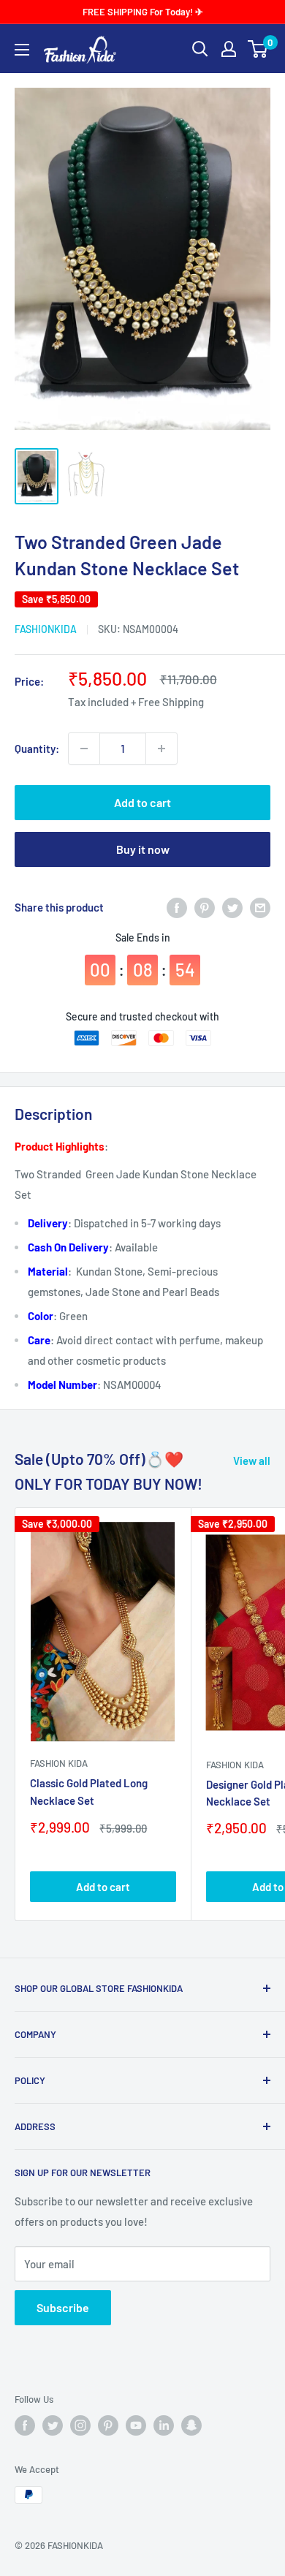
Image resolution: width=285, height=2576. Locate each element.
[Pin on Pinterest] (205, 907)
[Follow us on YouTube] (136, 2425)
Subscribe (63, 2307)
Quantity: (37, 749)
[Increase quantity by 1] (161, 749)
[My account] (229, 49)
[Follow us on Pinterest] (108, 2425)
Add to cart (142, 802)
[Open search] (200, 49)
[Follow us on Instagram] (80, 2425)
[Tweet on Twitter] (232, 907)
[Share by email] (260, 907)
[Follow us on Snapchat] (191, 2425)
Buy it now (143, 849)
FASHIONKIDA (46, 629)
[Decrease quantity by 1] (84, 749)
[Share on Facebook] (177, 907)
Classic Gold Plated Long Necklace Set (89, 1791)
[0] (258, 49)
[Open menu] (22, 50)
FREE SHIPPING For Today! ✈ (143, 12)
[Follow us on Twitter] (53, 2425)
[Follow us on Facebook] (25, 2425)
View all (252, 1461)
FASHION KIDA (59, 1763)
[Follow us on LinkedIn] (164, 2425)
